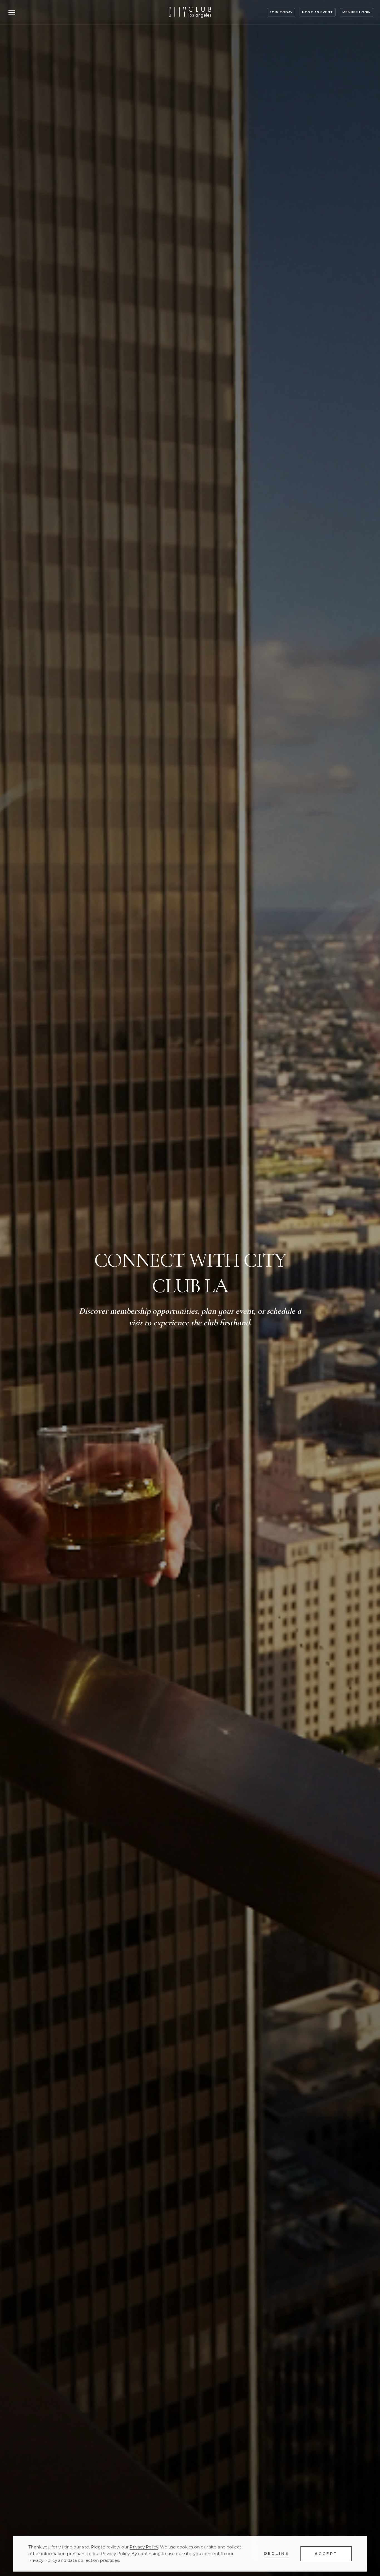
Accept (326, 2554)
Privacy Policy (144, 2547)
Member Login (357, 12)
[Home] (190, 12)
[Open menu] (12, 12)
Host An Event (317, 12)
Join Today (281, 12)
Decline (276, 2553)
